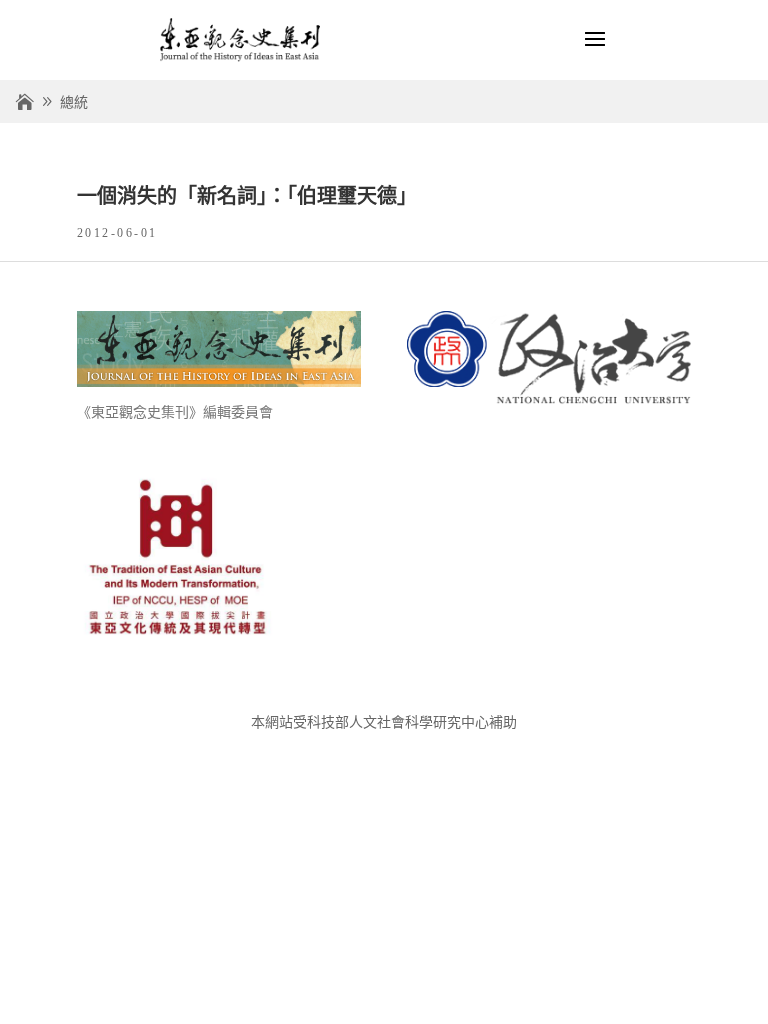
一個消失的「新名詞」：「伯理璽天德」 (247, 196)
